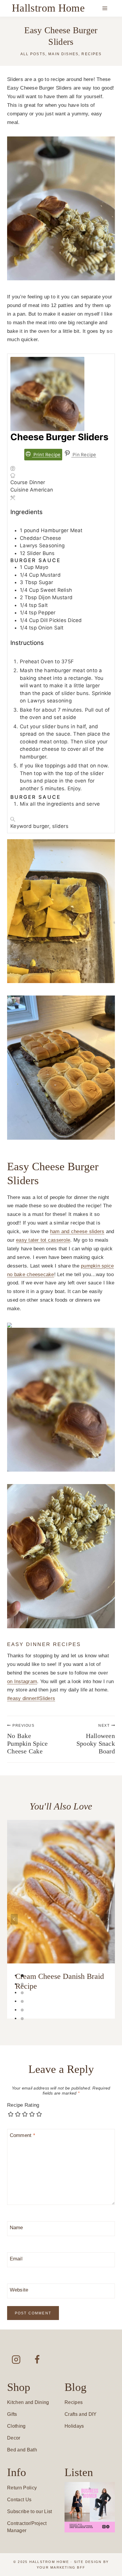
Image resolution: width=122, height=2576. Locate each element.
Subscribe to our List (30, 2511)
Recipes (91, 54)
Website (19, 2290)
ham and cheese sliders (77, 1231)
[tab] (22, 1976)
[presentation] (61, 1892)
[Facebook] (37, 2359)
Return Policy (22, 2488)
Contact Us (19, 2500)
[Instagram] (16, 2359)
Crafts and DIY (81, 2414)
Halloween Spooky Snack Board (96, 1739)
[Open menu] (105, 8)
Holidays (74, 2426)
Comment (23, 2135)
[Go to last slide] (14, 1919)
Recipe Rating (23, 2105)
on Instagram (22, 1681)
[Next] (108, 1919)
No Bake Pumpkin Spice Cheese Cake (27, 1739)
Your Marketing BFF (61, 2567)
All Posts (33, 54)
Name (16, 2228)
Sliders (46, 1698)
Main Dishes (63, 54)
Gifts (12, 2414)
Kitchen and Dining (28, 2402)
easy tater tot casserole (43, 1240)
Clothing (16, 2426)
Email (16, 2259)
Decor (14, 2438)
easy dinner (22, 1698)
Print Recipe (46, 455)
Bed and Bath (22, 2450)
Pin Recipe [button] (84, 455)
